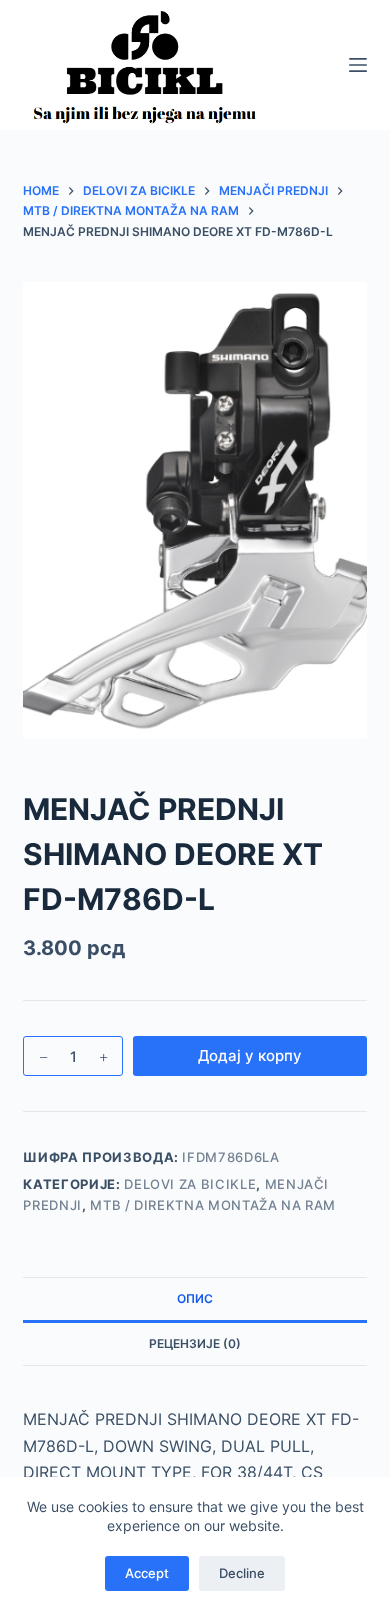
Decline (242, 1573)
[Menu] (358, 65)
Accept (147, 1573)
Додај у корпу (250, 1055)
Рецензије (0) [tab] (195, 1343)
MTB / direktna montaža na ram (213, 1205)
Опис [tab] (195, 1298)
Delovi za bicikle (190, 1184)
